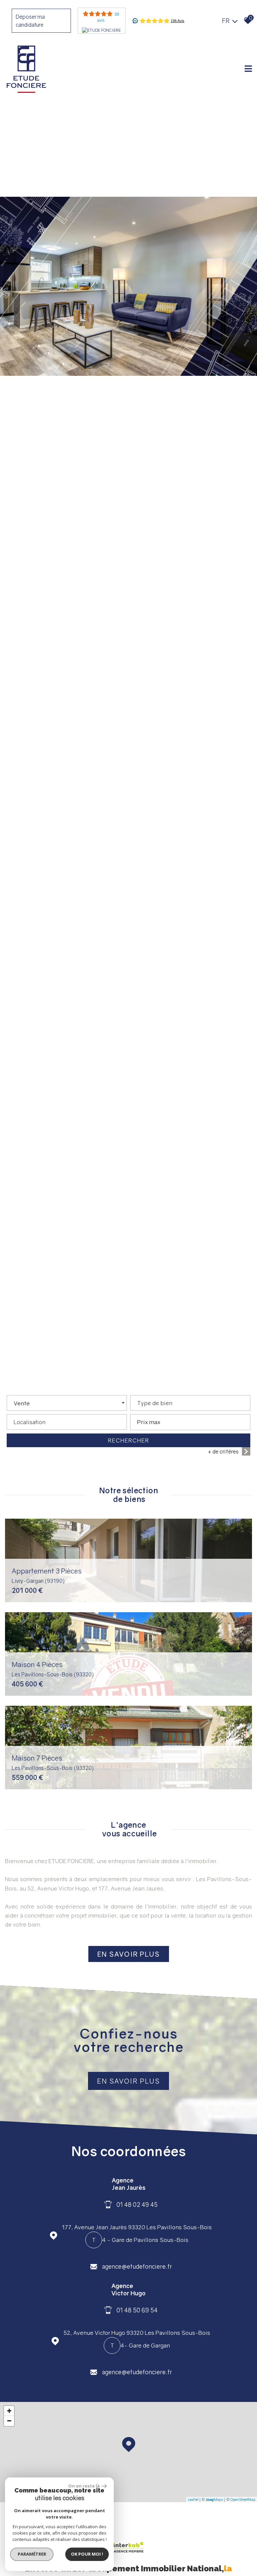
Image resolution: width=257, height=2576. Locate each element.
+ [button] (9, 2411)
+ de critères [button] (223, 1452)
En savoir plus (128, 2081)
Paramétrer (32, 2554)
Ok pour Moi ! (87, 2554)
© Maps (212, 2499)
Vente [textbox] (22, 1403)
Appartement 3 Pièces (47, 1575)
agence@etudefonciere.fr (137, 2266)
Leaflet (193, 2499)
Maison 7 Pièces (53, 1762)
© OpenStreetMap (241, 2499)
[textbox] (190, 1401)
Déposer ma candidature (30, 21)
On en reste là (84, 2486)
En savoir (129, 1954)
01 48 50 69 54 (137, 2310)
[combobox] (67, 1403)
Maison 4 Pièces (53, 1669)
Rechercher (129, 1440)
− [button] (9, 2421)
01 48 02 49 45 (137, 2204)
